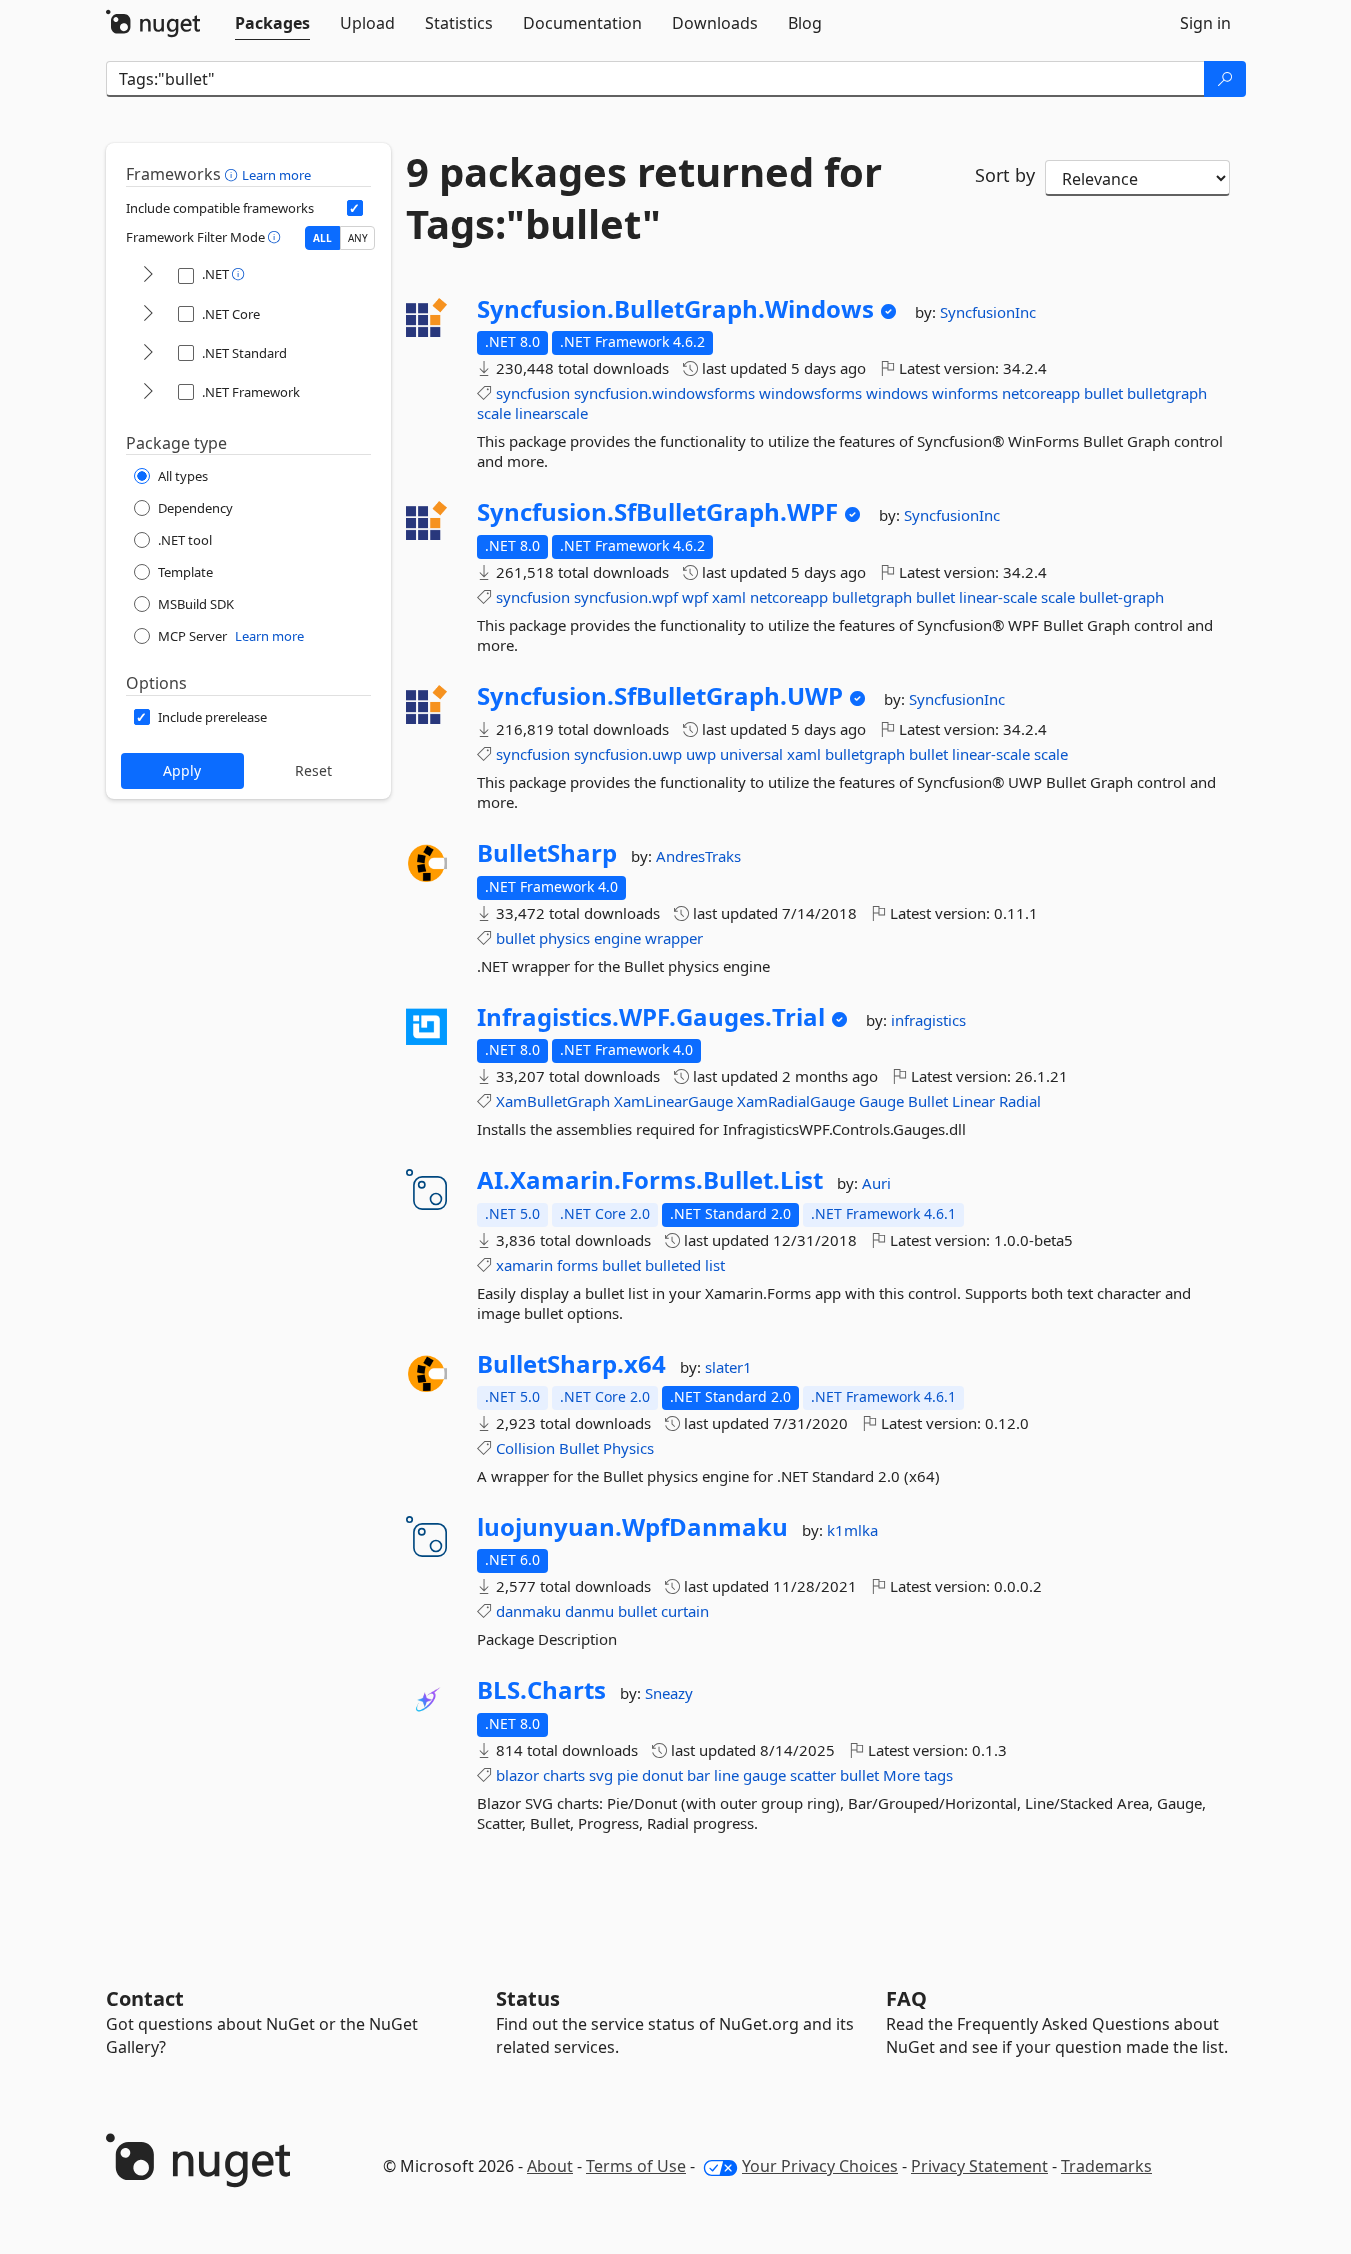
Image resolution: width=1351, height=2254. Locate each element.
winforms (965, 393)
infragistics (928, 1020)
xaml (729, 597)
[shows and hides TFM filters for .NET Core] (148, 314)
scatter (813, 1775)
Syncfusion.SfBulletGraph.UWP (660, 696)
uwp (701, 754)
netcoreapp (1041, 393)
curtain (685, 1611)
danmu (589, 1611)
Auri (876, 1183)
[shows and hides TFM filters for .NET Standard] (148, 353)
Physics (628, 1448)
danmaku (528, 1611)
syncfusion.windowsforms (664, 393)
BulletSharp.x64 (571, 1364)
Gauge (881, 1101)
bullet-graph (1121, 597)
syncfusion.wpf (626, 597)
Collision (525, 1448)
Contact (145, 1998)
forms (577, 1265)
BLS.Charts (541, 1690)
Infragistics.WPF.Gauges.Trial (651, 1017)
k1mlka (852, 1530)
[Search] (1225, 79)
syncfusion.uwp (628, 754)
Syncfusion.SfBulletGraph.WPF (657, 512)
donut (662, 1775)
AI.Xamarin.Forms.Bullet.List (650, 1180)
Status (528, 1998)
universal (751, 754)
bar (698, 1775)
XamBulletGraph (553, 1101)
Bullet (928, 1101)
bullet (1103, 393)
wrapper (674, 938)
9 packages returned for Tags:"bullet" (644, 198)
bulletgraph (1167, 393)
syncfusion (533, 393)
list (715, 1265)
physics (564, 938)
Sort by (1005, 175)
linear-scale (998, 597)
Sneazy (669, 1693)
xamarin (524, 1265)
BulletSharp (547, 853)
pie (627, 1775)
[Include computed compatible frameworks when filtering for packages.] (355, 208)
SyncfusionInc (988, 312)
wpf (695, 597)
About (550, 2166)
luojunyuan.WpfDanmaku (632, 1527)
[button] (233, 174)
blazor (517, 1775)
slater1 (728, 1367)
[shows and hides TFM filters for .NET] (148, 275)
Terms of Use (636, 2166)
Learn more (276, 175)
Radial (1020, 1101)
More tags (918, 1775)
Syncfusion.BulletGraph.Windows (675, 309)
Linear (973, 1101)
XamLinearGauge (673, 1101)
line (726, 1775)
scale (494, 413)
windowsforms (810, 393)
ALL (322, 238)
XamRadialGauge (796, 1101)
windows (897, 393)
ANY (358, 238)
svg (601, 1775)
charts (564, 1775)
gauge (764, 1775)
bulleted (673, 1265)
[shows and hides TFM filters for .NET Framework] (148, 392)
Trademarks (1106, 2166)
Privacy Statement (979, 2166)
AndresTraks (698, 856)
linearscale (551, 413)
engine (617, 938)
